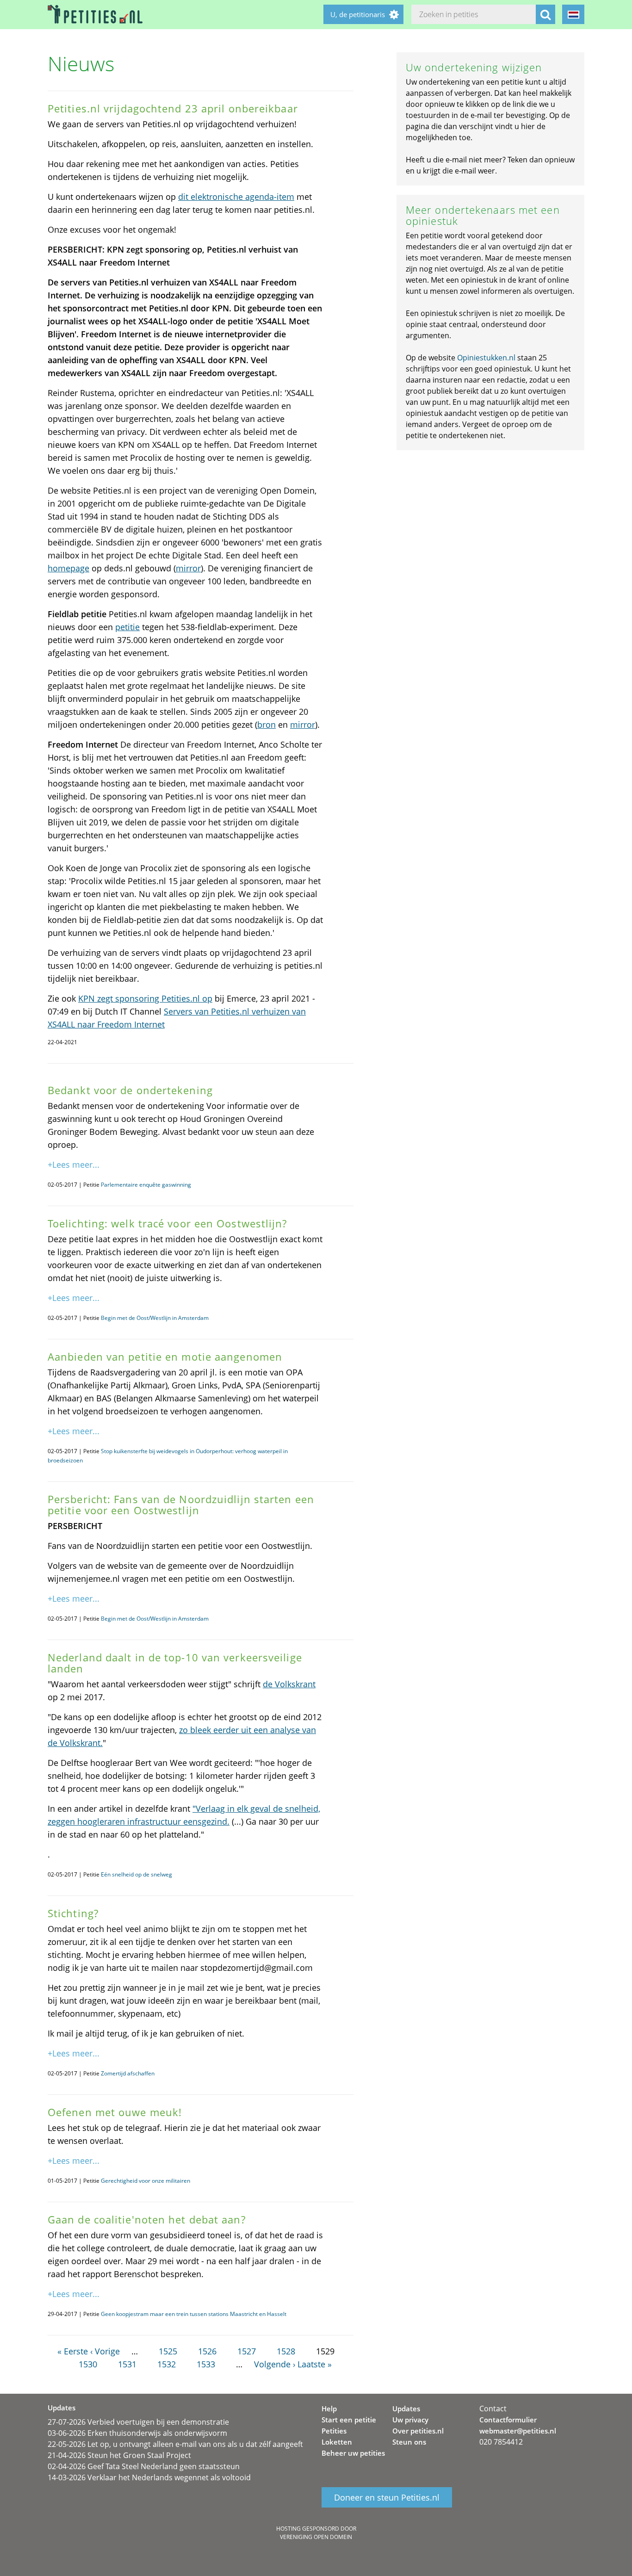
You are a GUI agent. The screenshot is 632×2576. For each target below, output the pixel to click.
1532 (167, 2364)
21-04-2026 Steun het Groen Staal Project (119, 2455)
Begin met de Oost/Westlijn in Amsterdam (155, 1318)
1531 (127, 2364)
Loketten (337, 2442)
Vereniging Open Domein (316, 2537)
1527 (247, 2351)
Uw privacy (410, 2420)
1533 (206, 2364)
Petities (334, 2431)
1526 (207, 2351)
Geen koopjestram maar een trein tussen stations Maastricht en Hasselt (194, 2314)
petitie (127, 627)
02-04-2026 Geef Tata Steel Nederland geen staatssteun (144, 2466)
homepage (68, 568)
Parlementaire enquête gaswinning (146, 1185)
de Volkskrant (289, 1684)
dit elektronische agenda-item (236, 197)
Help (329, 2409)
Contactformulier (508, 2420)
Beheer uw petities (353, 2453)
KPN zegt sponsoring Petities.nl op (145, 998)
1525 (168, 2351)
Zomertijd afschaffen (128, 2073)
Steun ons (409, 2442)
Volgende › (275, 2364)
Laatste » (315, 2364)
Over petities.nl (418, 2431)
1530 (88, 2364)
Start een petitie (349, 2420)
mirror (188, 568)
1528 (286, 2351)
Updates (406, 2409)
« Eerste (73, 2351)
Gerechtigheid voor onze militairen (146, 2181)
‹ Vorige (105, 2351)
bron (266, 724)
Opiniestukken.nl (486, 358)
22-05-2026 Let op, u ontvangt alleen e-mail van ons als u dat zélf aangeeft (175, 2444)
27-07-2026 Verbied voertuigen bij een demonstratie (138, 2422)
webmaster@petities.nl (518, 2431)
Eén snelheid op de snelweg (136, 1874)
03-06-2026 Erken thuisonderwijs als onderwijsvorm (137, 2433)
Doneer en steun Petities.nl (387, 2497)
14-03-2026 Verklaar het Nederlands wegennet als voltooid (149, 2477)
